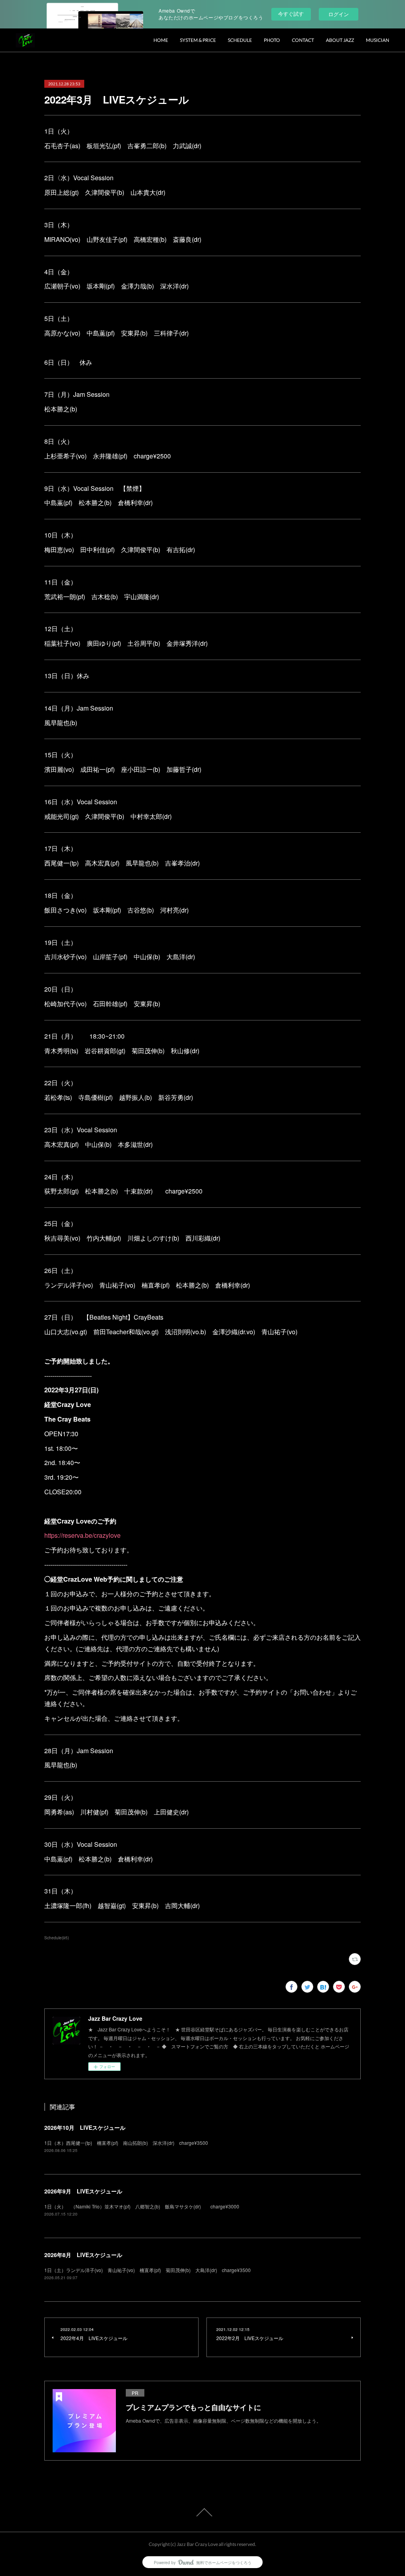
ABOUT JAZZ (340, 40)
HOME (161, 40)
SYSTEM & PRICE (198, 40)
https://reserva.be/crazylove (82, 1535)
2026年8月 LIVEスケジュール (83, 2255)
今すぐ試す (291, 14)
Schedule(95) (57, 1938)
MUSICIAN (378, 40)
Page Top (202, 2512)
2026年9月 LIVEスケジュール (83, 2191)
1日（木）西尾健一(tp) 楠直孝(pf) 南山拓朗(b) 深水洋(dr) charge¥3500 (126, 2143)
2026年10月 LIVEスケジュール (85, 2127)
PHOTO (272, 40)
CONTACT (303, 40)
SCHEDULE (240, 40)
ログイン (339, 14)
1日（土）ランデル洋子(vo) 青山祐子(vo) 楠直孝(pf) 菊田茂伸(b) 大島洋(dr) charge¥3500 (148, 2270)
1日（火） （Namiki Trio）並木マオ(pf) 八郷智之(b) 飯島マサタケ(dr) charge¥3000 (142, 2206)
